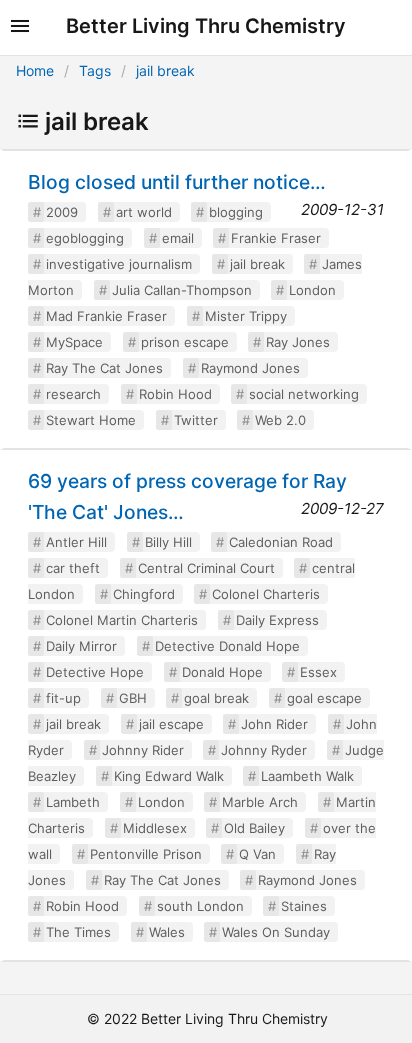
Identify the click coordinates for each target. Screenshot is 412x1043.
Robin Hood (175, 394)
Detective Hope (95, 672)
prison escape (185, 342)
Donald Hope (222, 672)
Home (35, 70)
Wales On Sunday (276, 932)
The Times (78, 932)
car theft (73, 568)
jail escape (171, 724)
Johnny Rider (143, 750)
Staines (304, 906)
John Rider (274, 724)
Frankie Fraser (276, 238)
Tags (95, 70)
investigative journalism (119, 264)
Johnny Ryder (264, 750)
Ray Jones (298, 342)
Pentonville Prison (146, 854)
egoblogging (85, 238)
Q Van (257, 854)
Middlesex (155, 828)
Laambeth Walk (307, 776)
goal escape (324, 698)
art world (144, 212)
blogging (236, 212)
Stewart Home (91, 420)
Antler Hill (76, 542)
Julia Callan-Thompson (182, 290)
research (73, 394)
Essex (318, 672)
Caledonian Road (281, 542)
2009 (62, 212)
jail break (165, 70)
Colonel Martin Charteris (122, 620)
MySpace (74, 342)
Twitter (196, 420)
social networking (304, 394)
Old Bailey (254, 828)
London (312, 290)
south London (200, 906)
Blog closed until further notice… (177, 182)
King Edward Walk (169, 776)
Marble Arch (260, 802)
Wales (167, 932)
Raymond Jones (250, 368)
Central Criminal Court (206, 568)
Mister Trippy (246, 316)
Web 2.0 (280, 420)
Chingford (144, 594)
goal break (216, 698)
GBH (133, 698)
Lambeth (73, 802)
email (178, 238)
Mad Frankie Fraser (106, 316)
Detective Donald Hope (227, 646)
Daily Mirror (81, 646)
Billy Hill (168, 542)
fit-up (63, 698)
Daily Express (277, 620)
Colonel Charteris (266, 594)
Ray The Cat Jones (104, 368)
